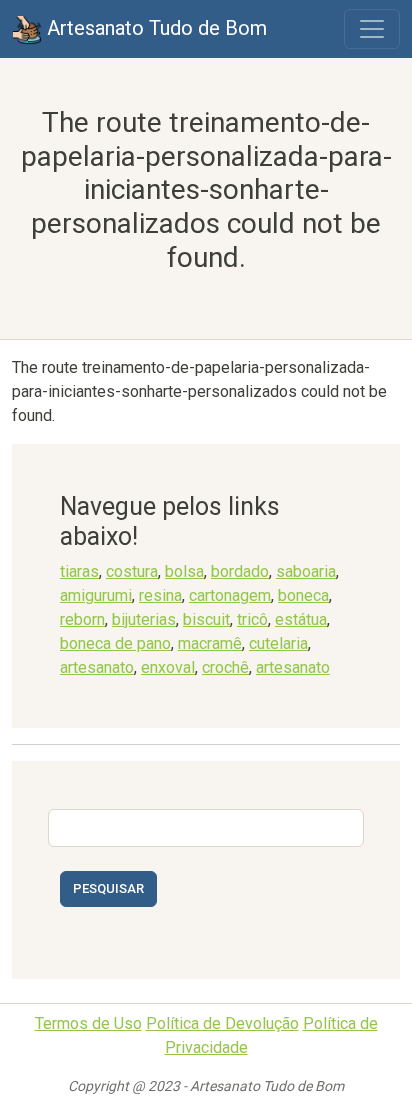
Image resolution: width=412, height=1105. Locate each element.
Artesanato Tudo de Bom (154, 28)
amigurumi (96, 595)
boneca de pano (115, 643)
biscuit (206, 619)
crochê (225, 667)
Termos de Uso (88, 1023)
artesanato (97, 667)
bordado (240, 571)
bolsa (184, 571)
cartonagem (230, 595)
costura (132, 571)
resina (160, 595)
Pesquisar (108, 888)
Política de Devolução (222, 1023)
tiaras (79, 571)
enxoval (168, 667)
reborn (82, 619)
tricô (252, 619)
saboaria (306, 571)
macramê (210, 643)
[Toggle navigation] (372, 29)
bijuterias (144, 619)
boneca (303, 595)
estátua (301, 619)
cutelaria (278, 643)
